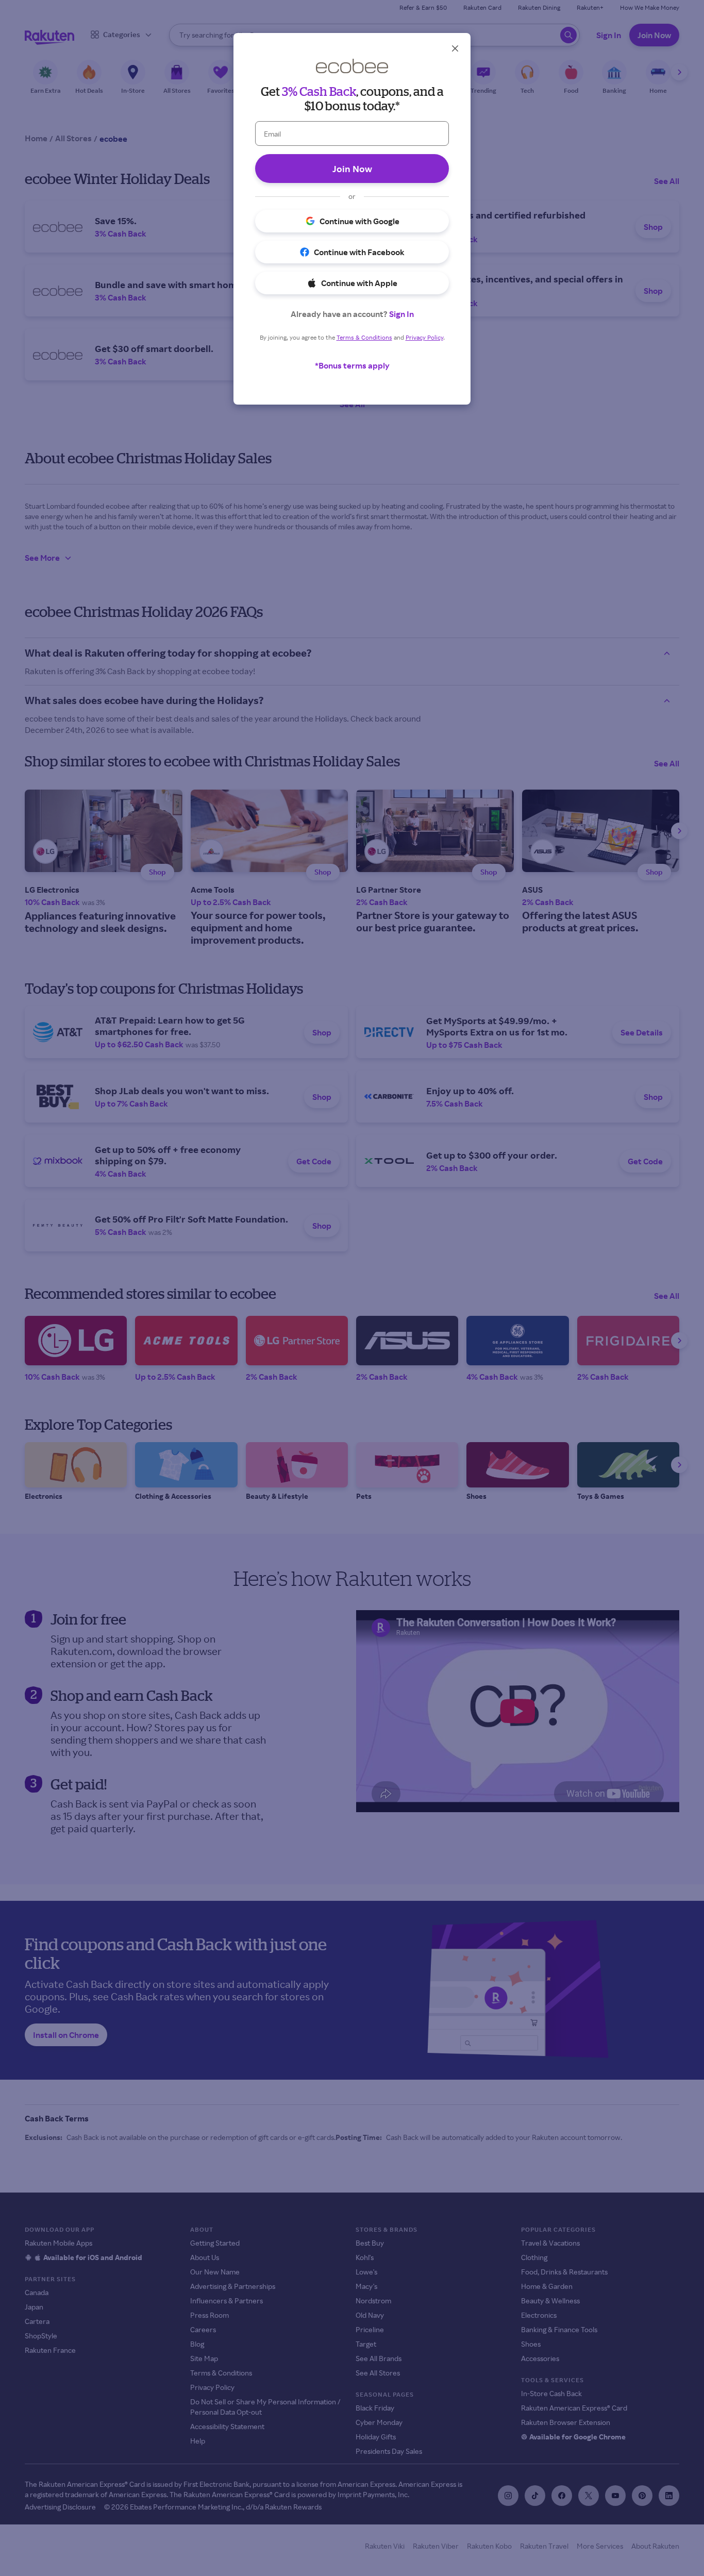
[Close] (455, 48)
